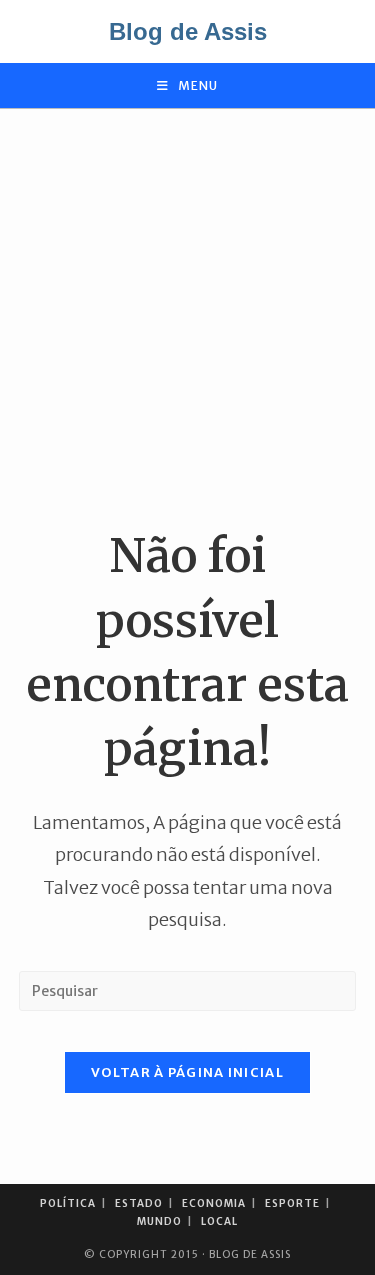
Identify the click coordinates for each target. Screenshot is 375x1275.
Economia (214, 1203)
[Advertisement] (187, 316)
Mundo (159, 1221)
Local (219, 1221)
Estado (139, 1203)
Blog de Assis (188, 31)
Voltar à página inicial (187, 1072)
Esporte (292, 1203)
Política (68, 1203)
